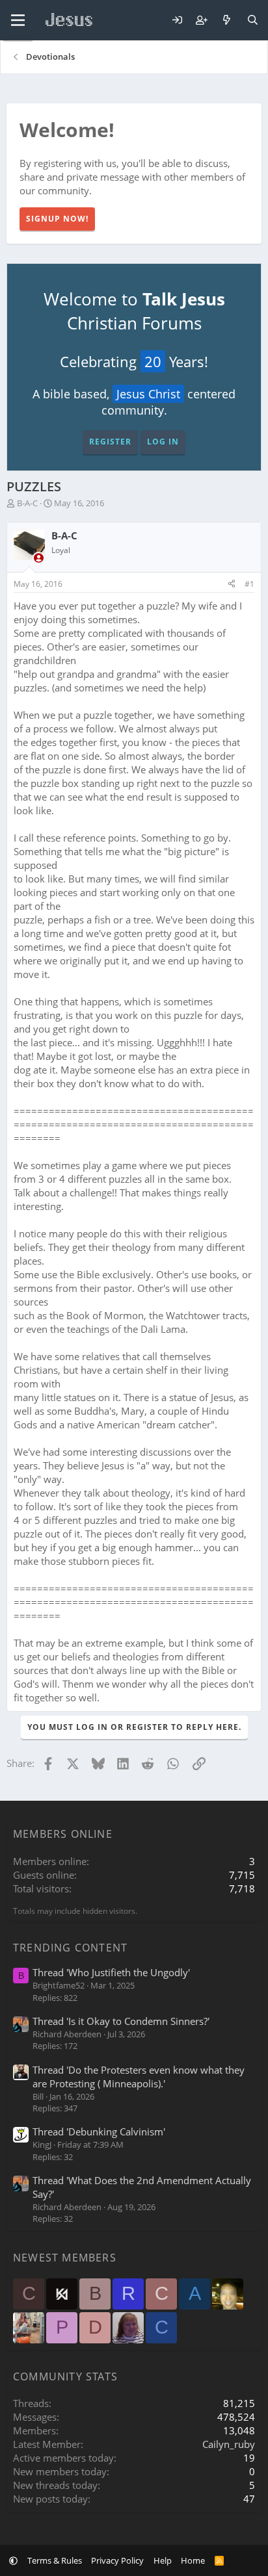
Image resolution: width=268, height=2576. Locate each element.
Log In (163, 442)
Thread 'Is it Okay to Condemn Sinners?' (121, 2021)
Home (193, 2560)
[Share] (232, 585)
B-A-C (27, 503)
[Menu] (18, 20)
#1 (249, 584)
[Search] (253, 20)
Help (163, 2560)
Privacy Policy (117, 2560)
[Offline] (39, 558)
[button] (13, 2560)
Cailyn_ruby (229, 2444)
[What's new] (227, 20)
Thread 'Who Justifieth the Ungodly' (111, 1972)
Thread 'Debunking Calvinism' (99, 2132)
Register (110, 442)
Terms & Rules (55, 2560)
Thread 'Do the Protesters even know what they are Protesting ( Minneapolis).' (139, 2077)
